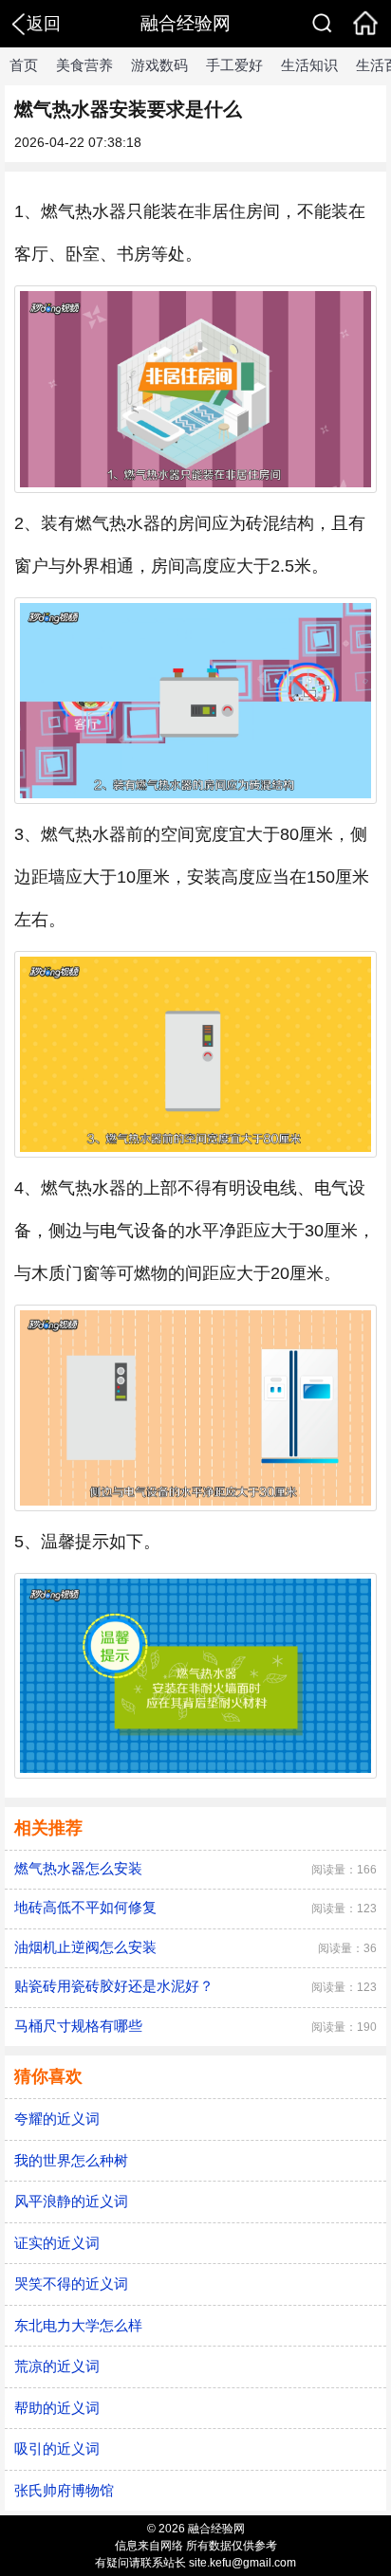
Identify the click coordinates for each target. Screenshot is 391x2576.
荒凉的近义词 (57, 2366)
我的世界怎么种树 (71, 2160)
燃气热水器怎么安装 (78, 1868)
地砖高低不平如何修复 (85, 1907)
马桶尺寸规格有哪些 (78, 2026)
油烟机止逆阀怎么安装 (85, 1947)
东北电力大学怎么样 (78, 2325)
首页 (24, 65)
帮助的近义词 (57, 2408)
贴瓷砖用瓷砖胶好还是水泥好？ (114, 1986)
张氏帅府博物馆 (64, 2490)
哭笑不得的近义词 (71, 2284)
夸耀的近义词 (57, 2119)
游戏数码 (159, 65)
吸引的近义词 (57, 2448)
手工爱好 (234, 65)
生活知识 (309, 65)
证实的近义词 (57, 2243)
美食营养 (84, 65)
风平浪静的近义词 (71, 2201)
